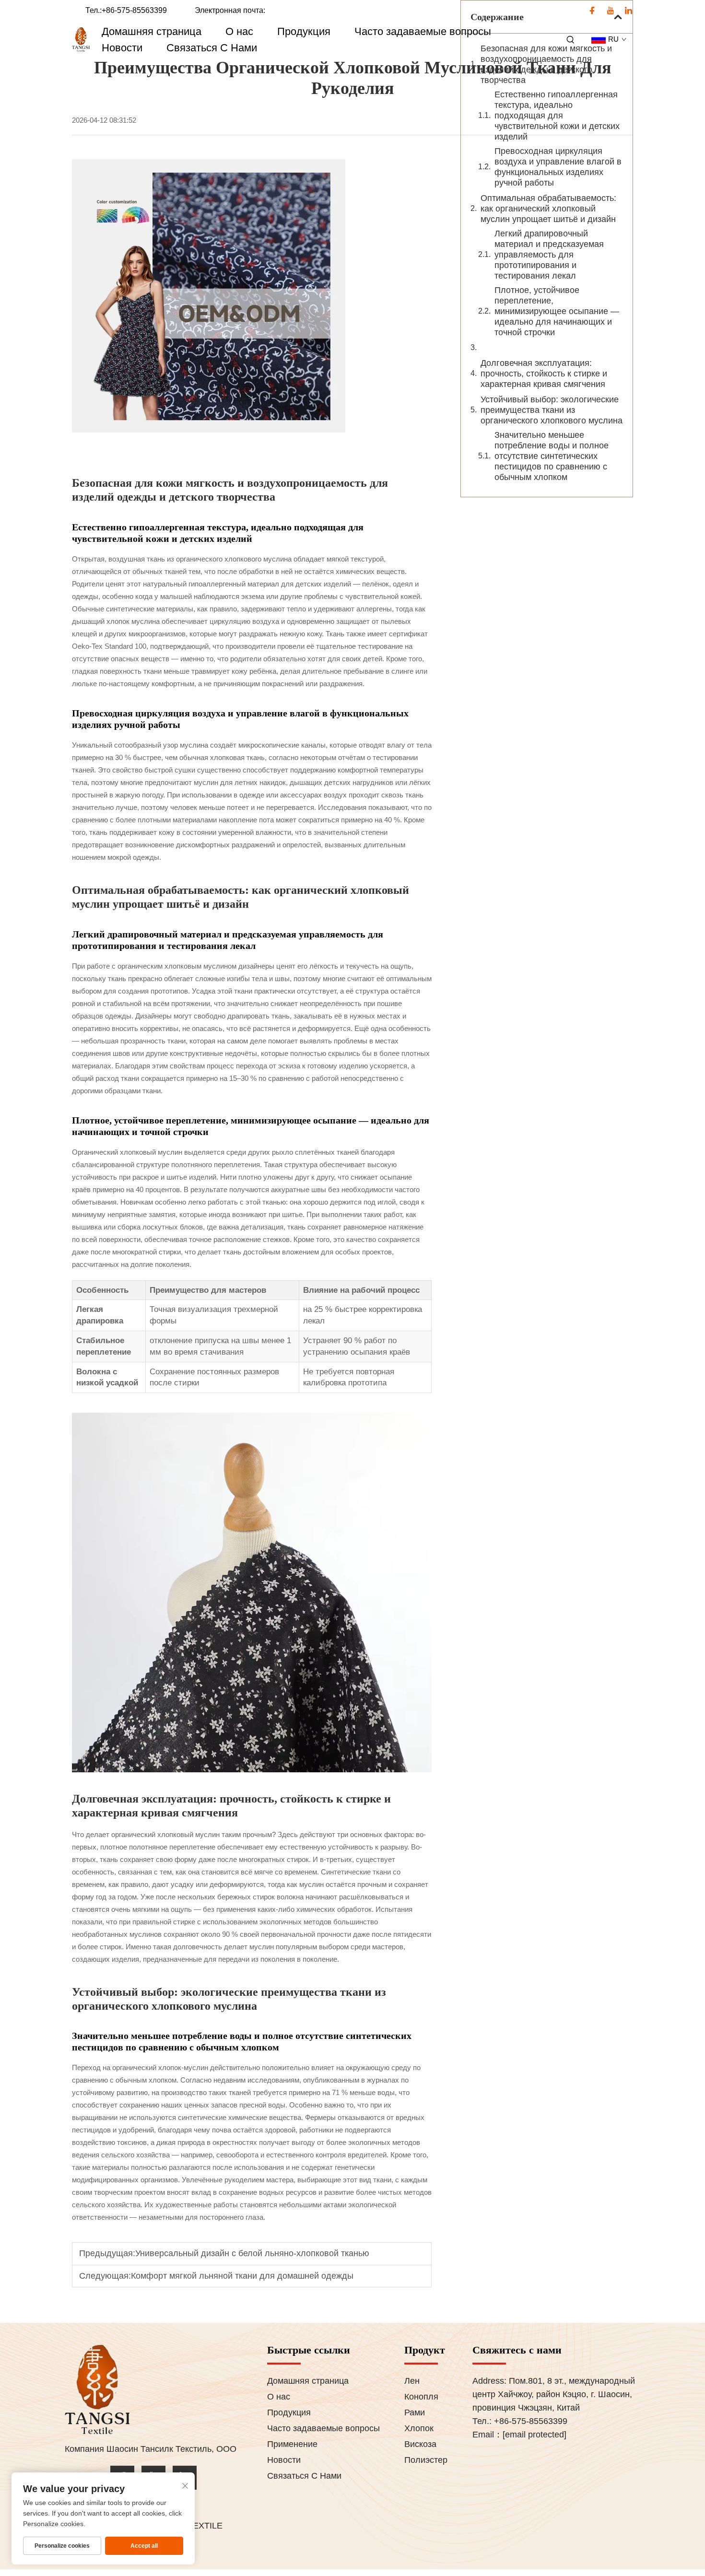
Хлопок (419, 2428)
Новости (122, 48)
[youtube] (611, 11)
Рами (415, 2412)
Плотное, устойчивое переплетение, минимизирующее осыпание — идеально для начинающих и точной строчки (557, 311)
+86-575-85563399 (134, 10)
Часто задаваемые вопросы (423, 31)
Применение (292, 2444)
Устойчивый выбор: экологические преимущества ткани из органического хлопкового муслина (552, 410)
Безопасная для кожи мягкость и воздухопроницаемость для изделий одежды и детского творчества (546, 64)
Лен (412, 2381)
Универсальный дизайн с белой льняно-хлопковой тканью (252, 2253)
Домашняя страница (152, 31)
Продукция (304, 31)
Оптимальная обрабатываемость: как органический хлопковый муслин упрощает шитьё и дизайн (548, 209)
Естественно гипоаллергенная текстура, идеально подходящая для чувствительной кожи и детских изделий (557, 116)
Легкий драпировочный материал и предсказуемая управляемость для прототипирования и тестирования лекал (549, 255)
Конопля (421, 2397)
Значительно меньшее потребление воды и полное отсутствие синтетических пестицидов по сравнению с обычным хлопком (552, 456)
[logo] (81, 40)
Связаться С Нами (212, 48)
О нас (239, 31)
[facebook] (593, 11)
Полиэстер (426, 2460)
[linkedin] (629, 11)
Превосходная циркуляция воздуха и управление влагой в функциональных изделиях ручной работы (558, 167)
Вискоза (420, 2444)
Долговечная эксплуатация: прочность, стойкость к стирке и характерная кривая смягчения (544, 374)
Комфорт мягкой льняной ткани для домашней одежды (242, 2276)
